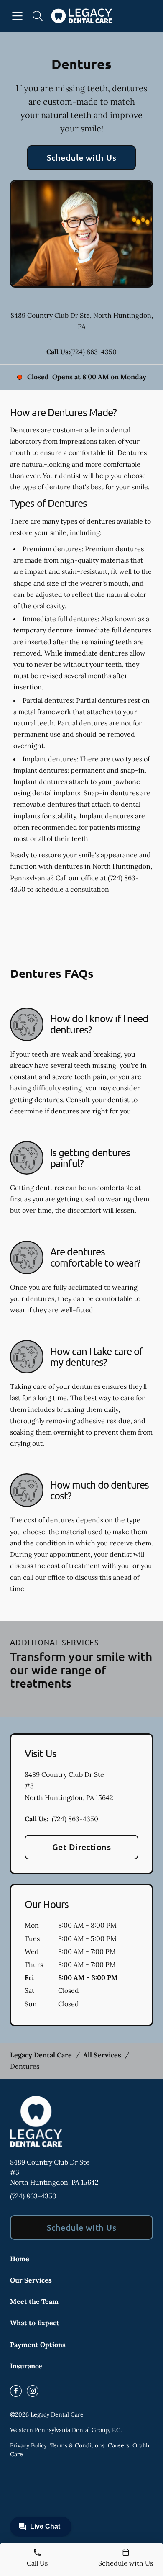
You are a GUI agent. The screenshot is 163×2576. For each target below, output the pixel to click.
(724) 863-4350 (93, 352)
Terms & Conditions (77, 2445)
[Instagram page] (33, 2391)
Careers (118, 2445)
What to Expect (35, 2323)
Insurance (26, 2366)
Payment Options (38, 2345)
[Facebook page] (16, 2391)
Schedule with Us (82, 157)
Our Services (31, 2280)
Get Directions (82, 1847)
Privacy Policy (28, 2445)
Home (20, 2259)
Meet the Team (34, 2301)
